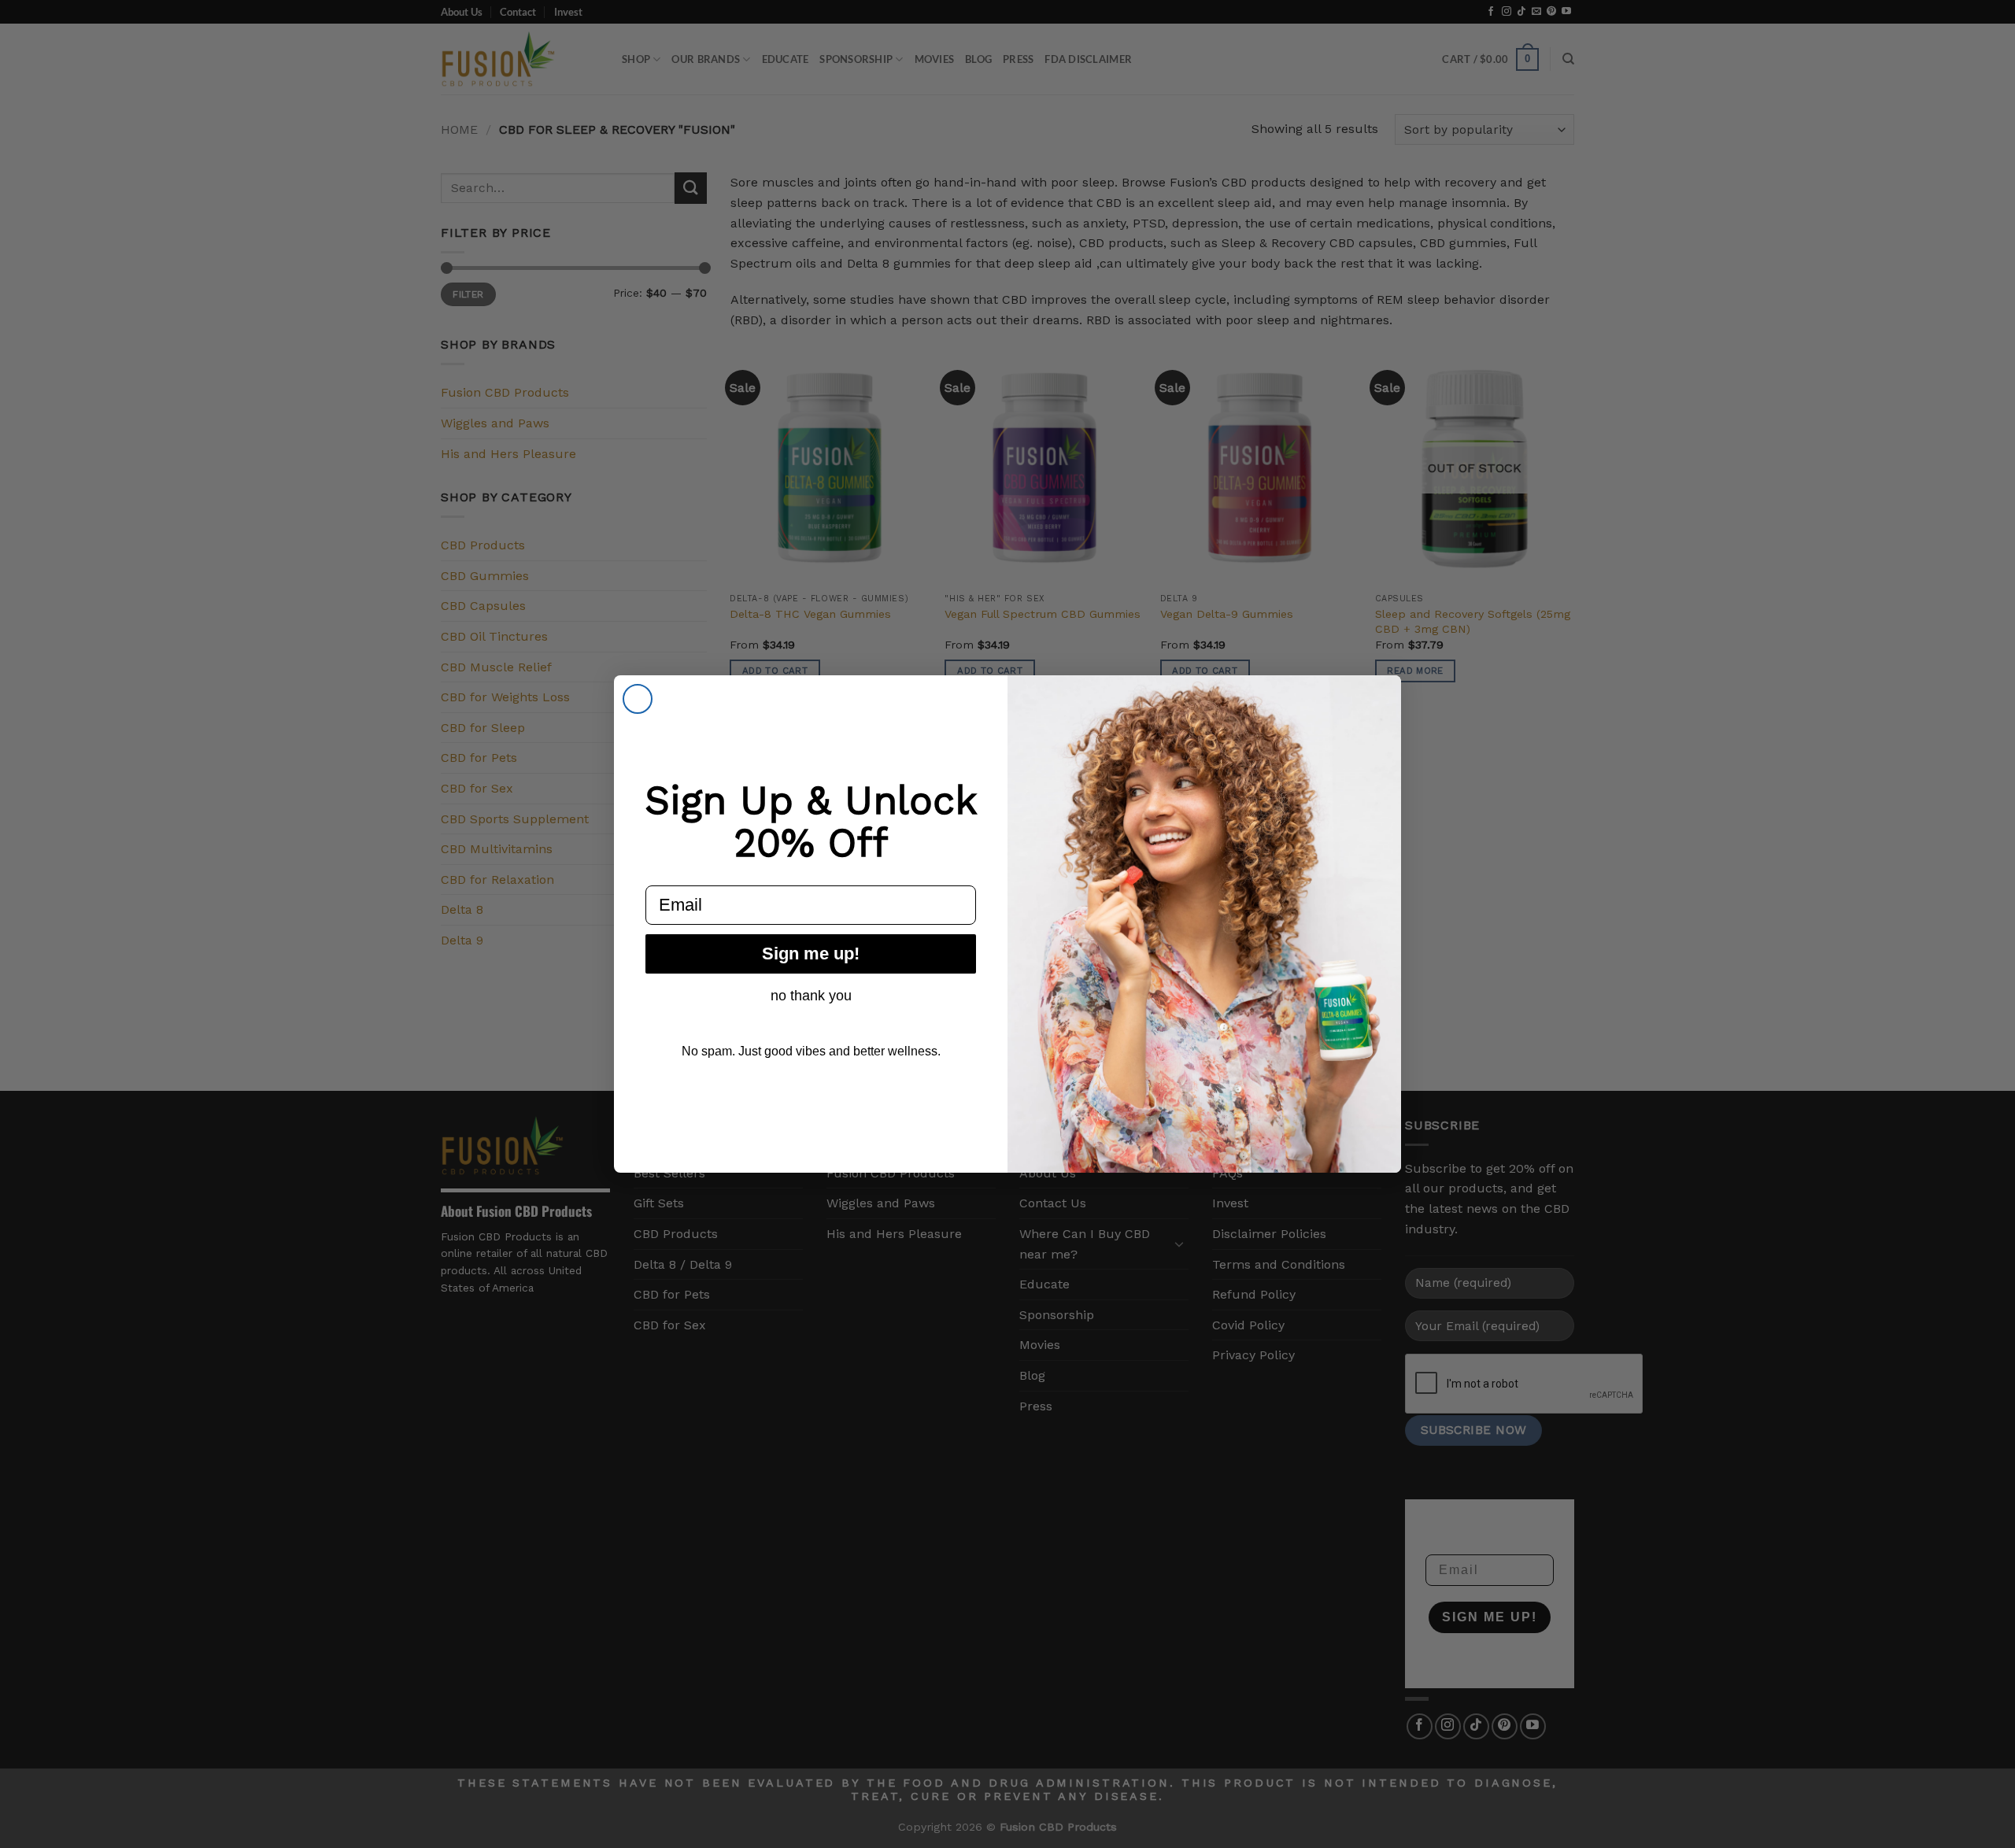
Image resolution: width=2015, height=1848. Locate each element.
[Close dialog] (638, 699)
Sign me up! (811, 954)
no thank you (811, 996)
